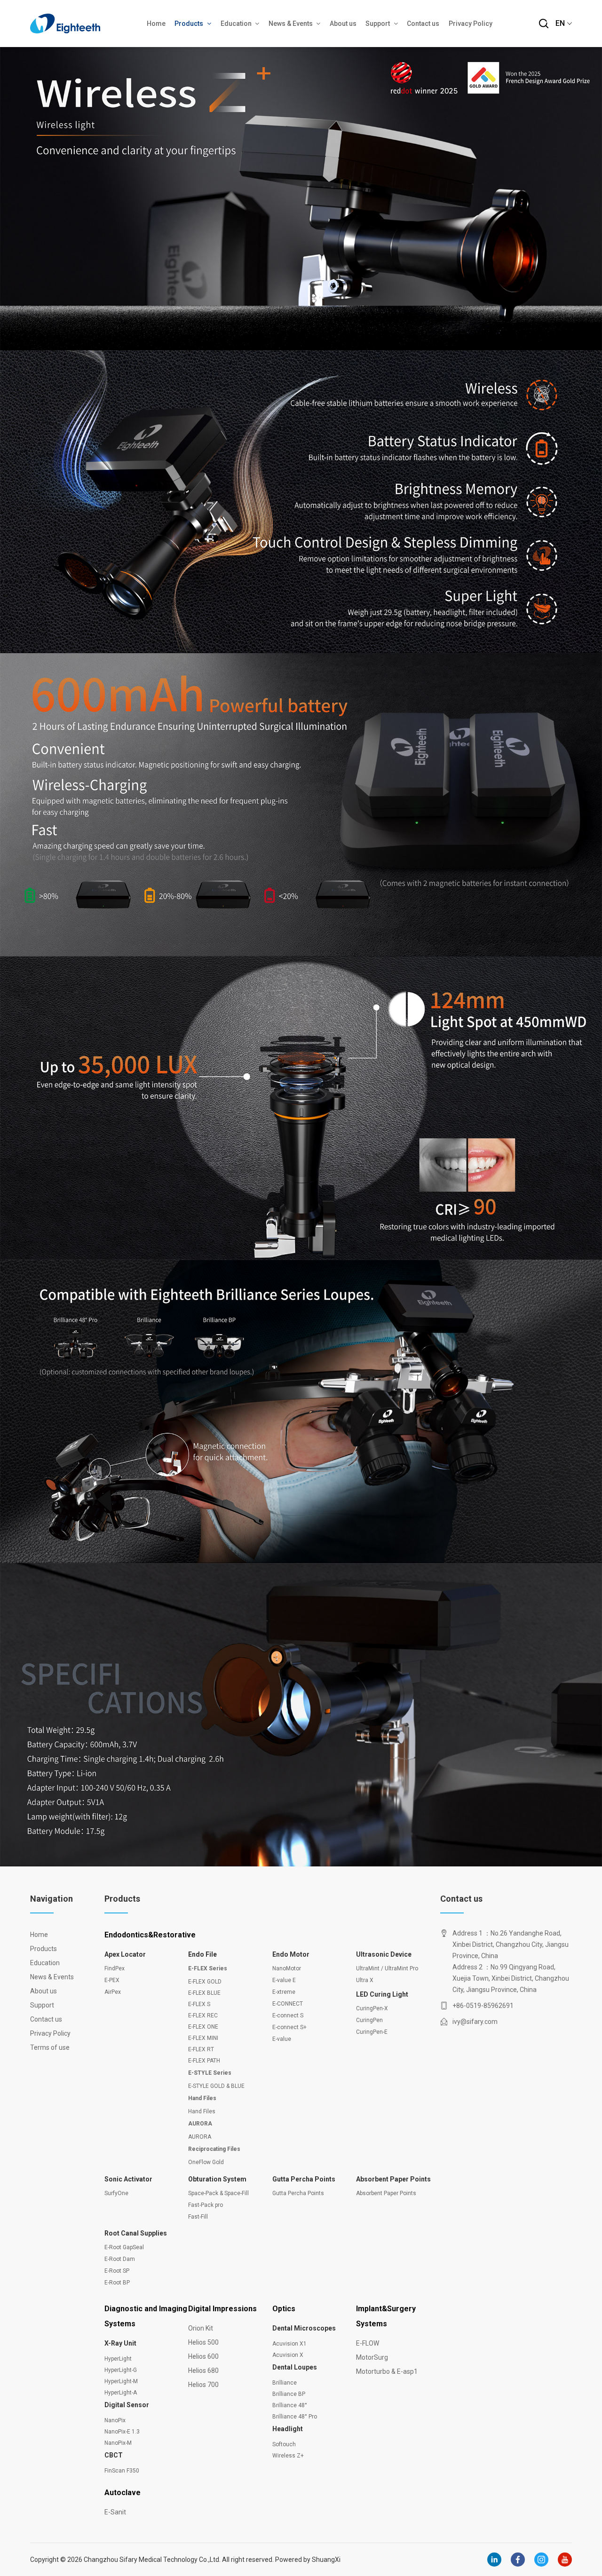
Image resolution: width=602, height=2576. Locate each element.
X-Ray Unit (120, 2343)
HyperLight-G (121, 2370)
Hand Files (202, 2098)
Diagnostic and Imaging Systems (146, 2316)
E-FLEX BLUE (204, 1993)
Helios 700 (203, 2385)
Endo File (202, 1954)
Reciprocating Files (214, 2149)
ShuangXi (326, 2560)
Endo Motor (291, 1954)
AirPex (113, 1992)
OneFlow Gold (206, 2162)
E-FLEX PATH (204, 2061)
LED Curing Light (382, 1994)
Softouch (284, 2444)
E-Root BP (117, 2283)
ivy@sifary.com (475, 2022)
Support (378, 24)
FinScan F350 (122, 2471)
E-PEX (112, 1980)
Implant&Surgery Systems (386, 2316)
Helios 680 (203, 2371)
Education (236, 24)
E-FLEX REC (203, 2015)
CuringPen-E (372, 2032)
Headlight (288, 2429)
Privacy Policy (471, 24)
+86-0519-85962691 (483, 2006)
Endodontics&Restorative (150, 1935)
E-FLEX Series (208, 1968)
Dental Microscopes (304, 2328)
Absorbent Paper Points (393, 2179)
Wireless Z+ (288, 2456)
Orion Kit (201, 2328)
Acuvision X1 (289, 2344)
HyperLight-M (121, 2381)
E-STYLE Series (210, 2073)
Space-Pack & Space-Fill (218, 2193)
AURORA (200, 2124)
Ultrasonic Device (384, 1954)
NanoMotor (287, 1968)
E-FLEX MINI (203, 2038)
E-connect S (288, 2015)
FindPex (115, 1968)
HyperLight (118, 2359)
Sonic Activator (128, 2179)
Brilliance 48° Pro (295, 2417)
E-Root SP (117, 2271)
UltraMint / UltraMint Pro (387, 1968)
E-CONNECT (288, 2004)
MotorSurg (372, 2357)
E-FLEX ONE (203, 2027)
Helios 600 (203, 2356)
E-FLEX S (199, 2004)
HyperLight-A (121, 2393)
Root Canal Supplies (136, 2233)
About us (343, 24)
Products (189, 24)
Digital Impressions (222, 2309)
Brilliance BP (289, 2394)
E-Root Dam (120, 2259)
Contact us (423, 24)
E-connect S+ (289, 2027)
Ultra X (365, 1980)
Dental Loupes (295, 2367)
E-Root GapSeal (124, 2247)
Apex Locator (125, 1954)
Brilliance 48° (290, 2405)
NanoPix (115, 2420)
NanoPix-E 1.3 (122, 2432)
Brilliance (285, 2383)
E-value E (284, 1980)
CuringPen (369, 2020)
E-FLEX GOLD (205, 1982)
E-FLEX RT (201, 2049)
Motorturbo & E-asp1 (387, 2371)
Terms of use (49, 2047)
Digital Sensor (127, 2405)
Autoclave (123, 2493)
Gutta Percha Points (304, 2179)
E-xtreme (284, 1992)
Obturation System (217, 2179)
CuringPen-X (372, 2008)
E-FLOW (368, 2343)
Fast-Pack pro (206, 2205)
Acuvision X (288, 2355)
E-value (282, 2039)
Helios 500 (203, 2342)
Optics (284, 2309)
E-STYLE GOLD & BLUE (216, 2086)
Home (156, 24)
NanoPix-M (118, 2443)
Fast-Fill (198, 2217)
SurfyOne (116, 2193)
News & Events (291, 24)
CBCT (114, 2455)
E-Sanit (115, 2512)
